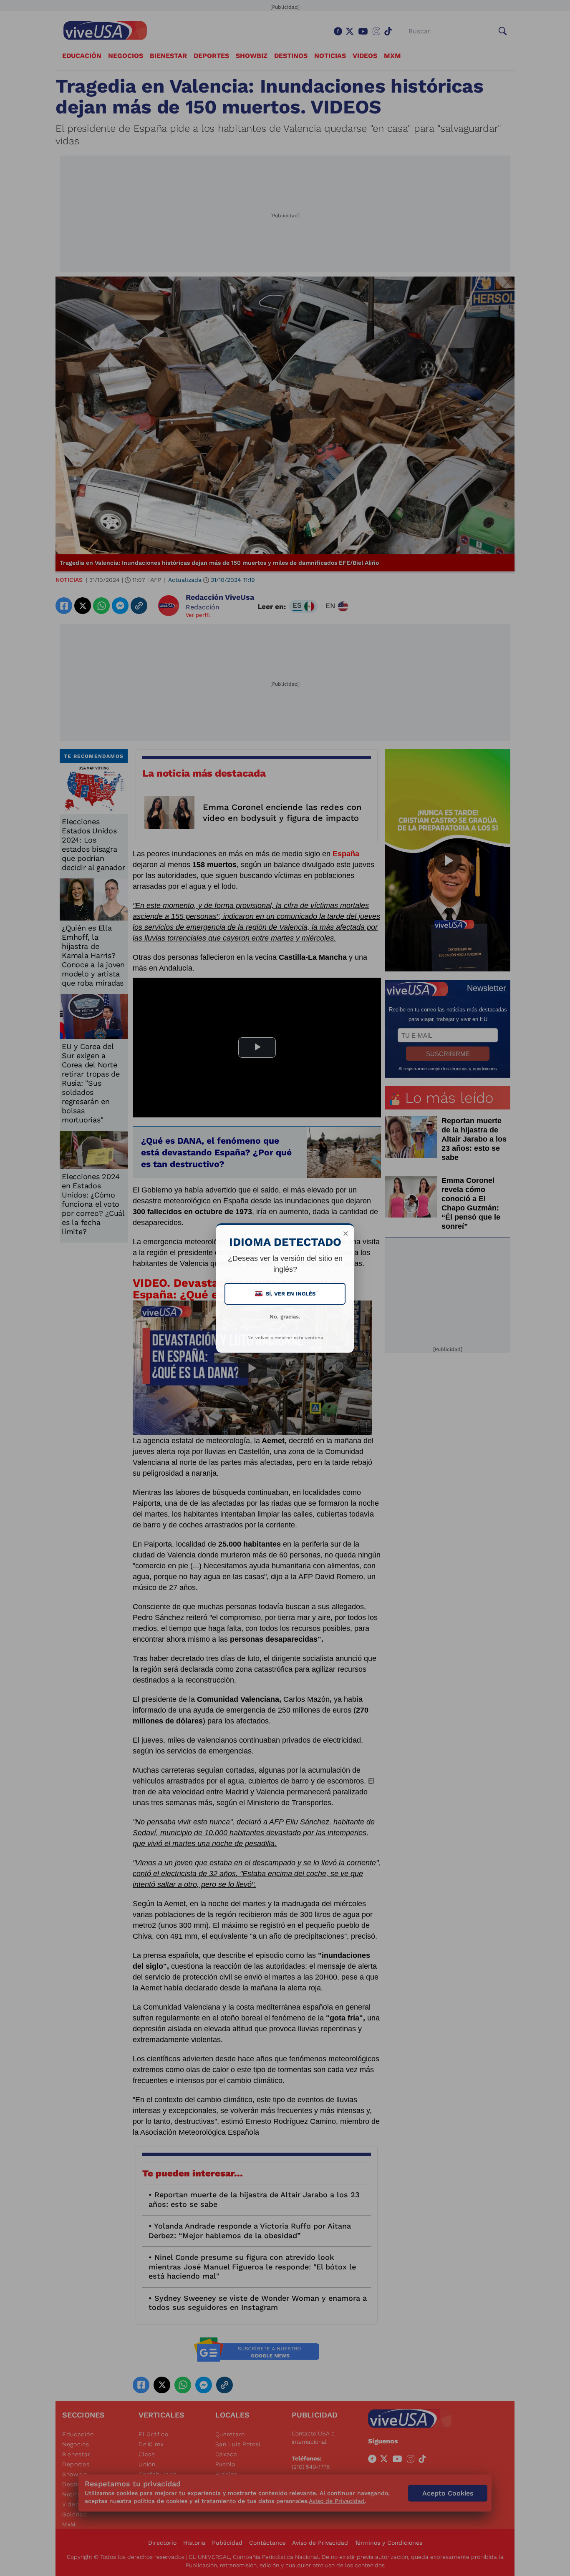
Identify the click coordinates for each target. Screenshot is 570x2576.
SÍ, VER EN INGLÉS (286, 1294)
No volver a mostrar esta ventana (285, 1338)
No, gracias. (285, 1317)
